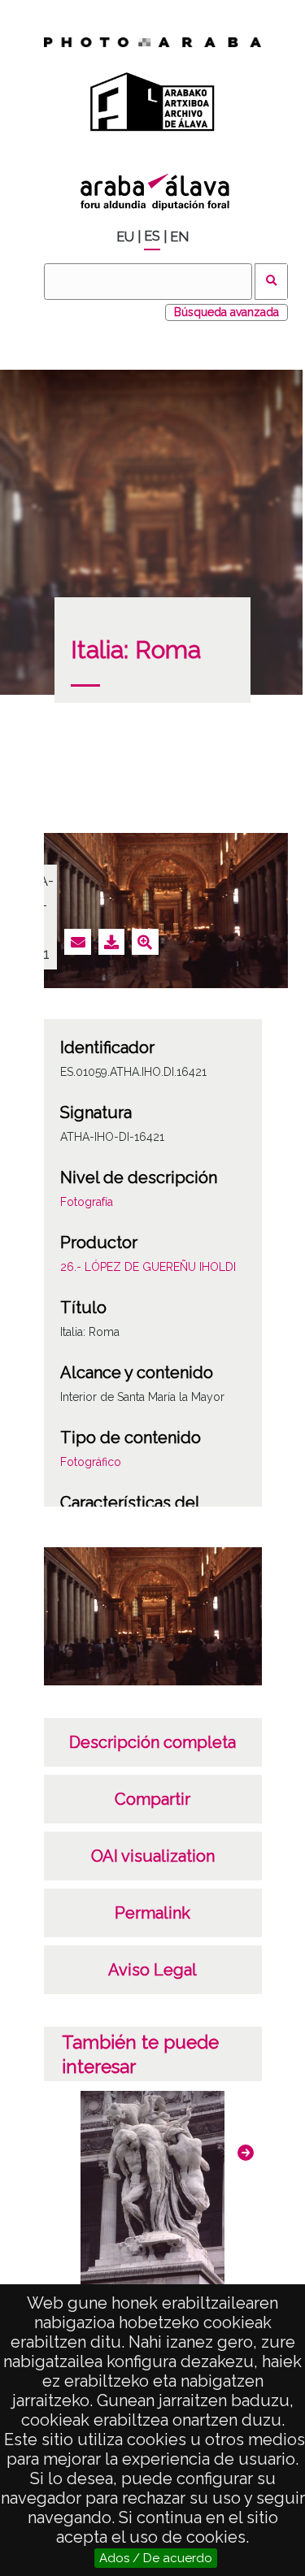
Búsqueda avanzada (227, 312)
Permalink (152, 1913)
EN (179, 237)
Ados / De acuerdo (156, 2558)
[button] (246, 2153)
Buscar (271, 282)
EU (125, 237)
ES (152, 236)
